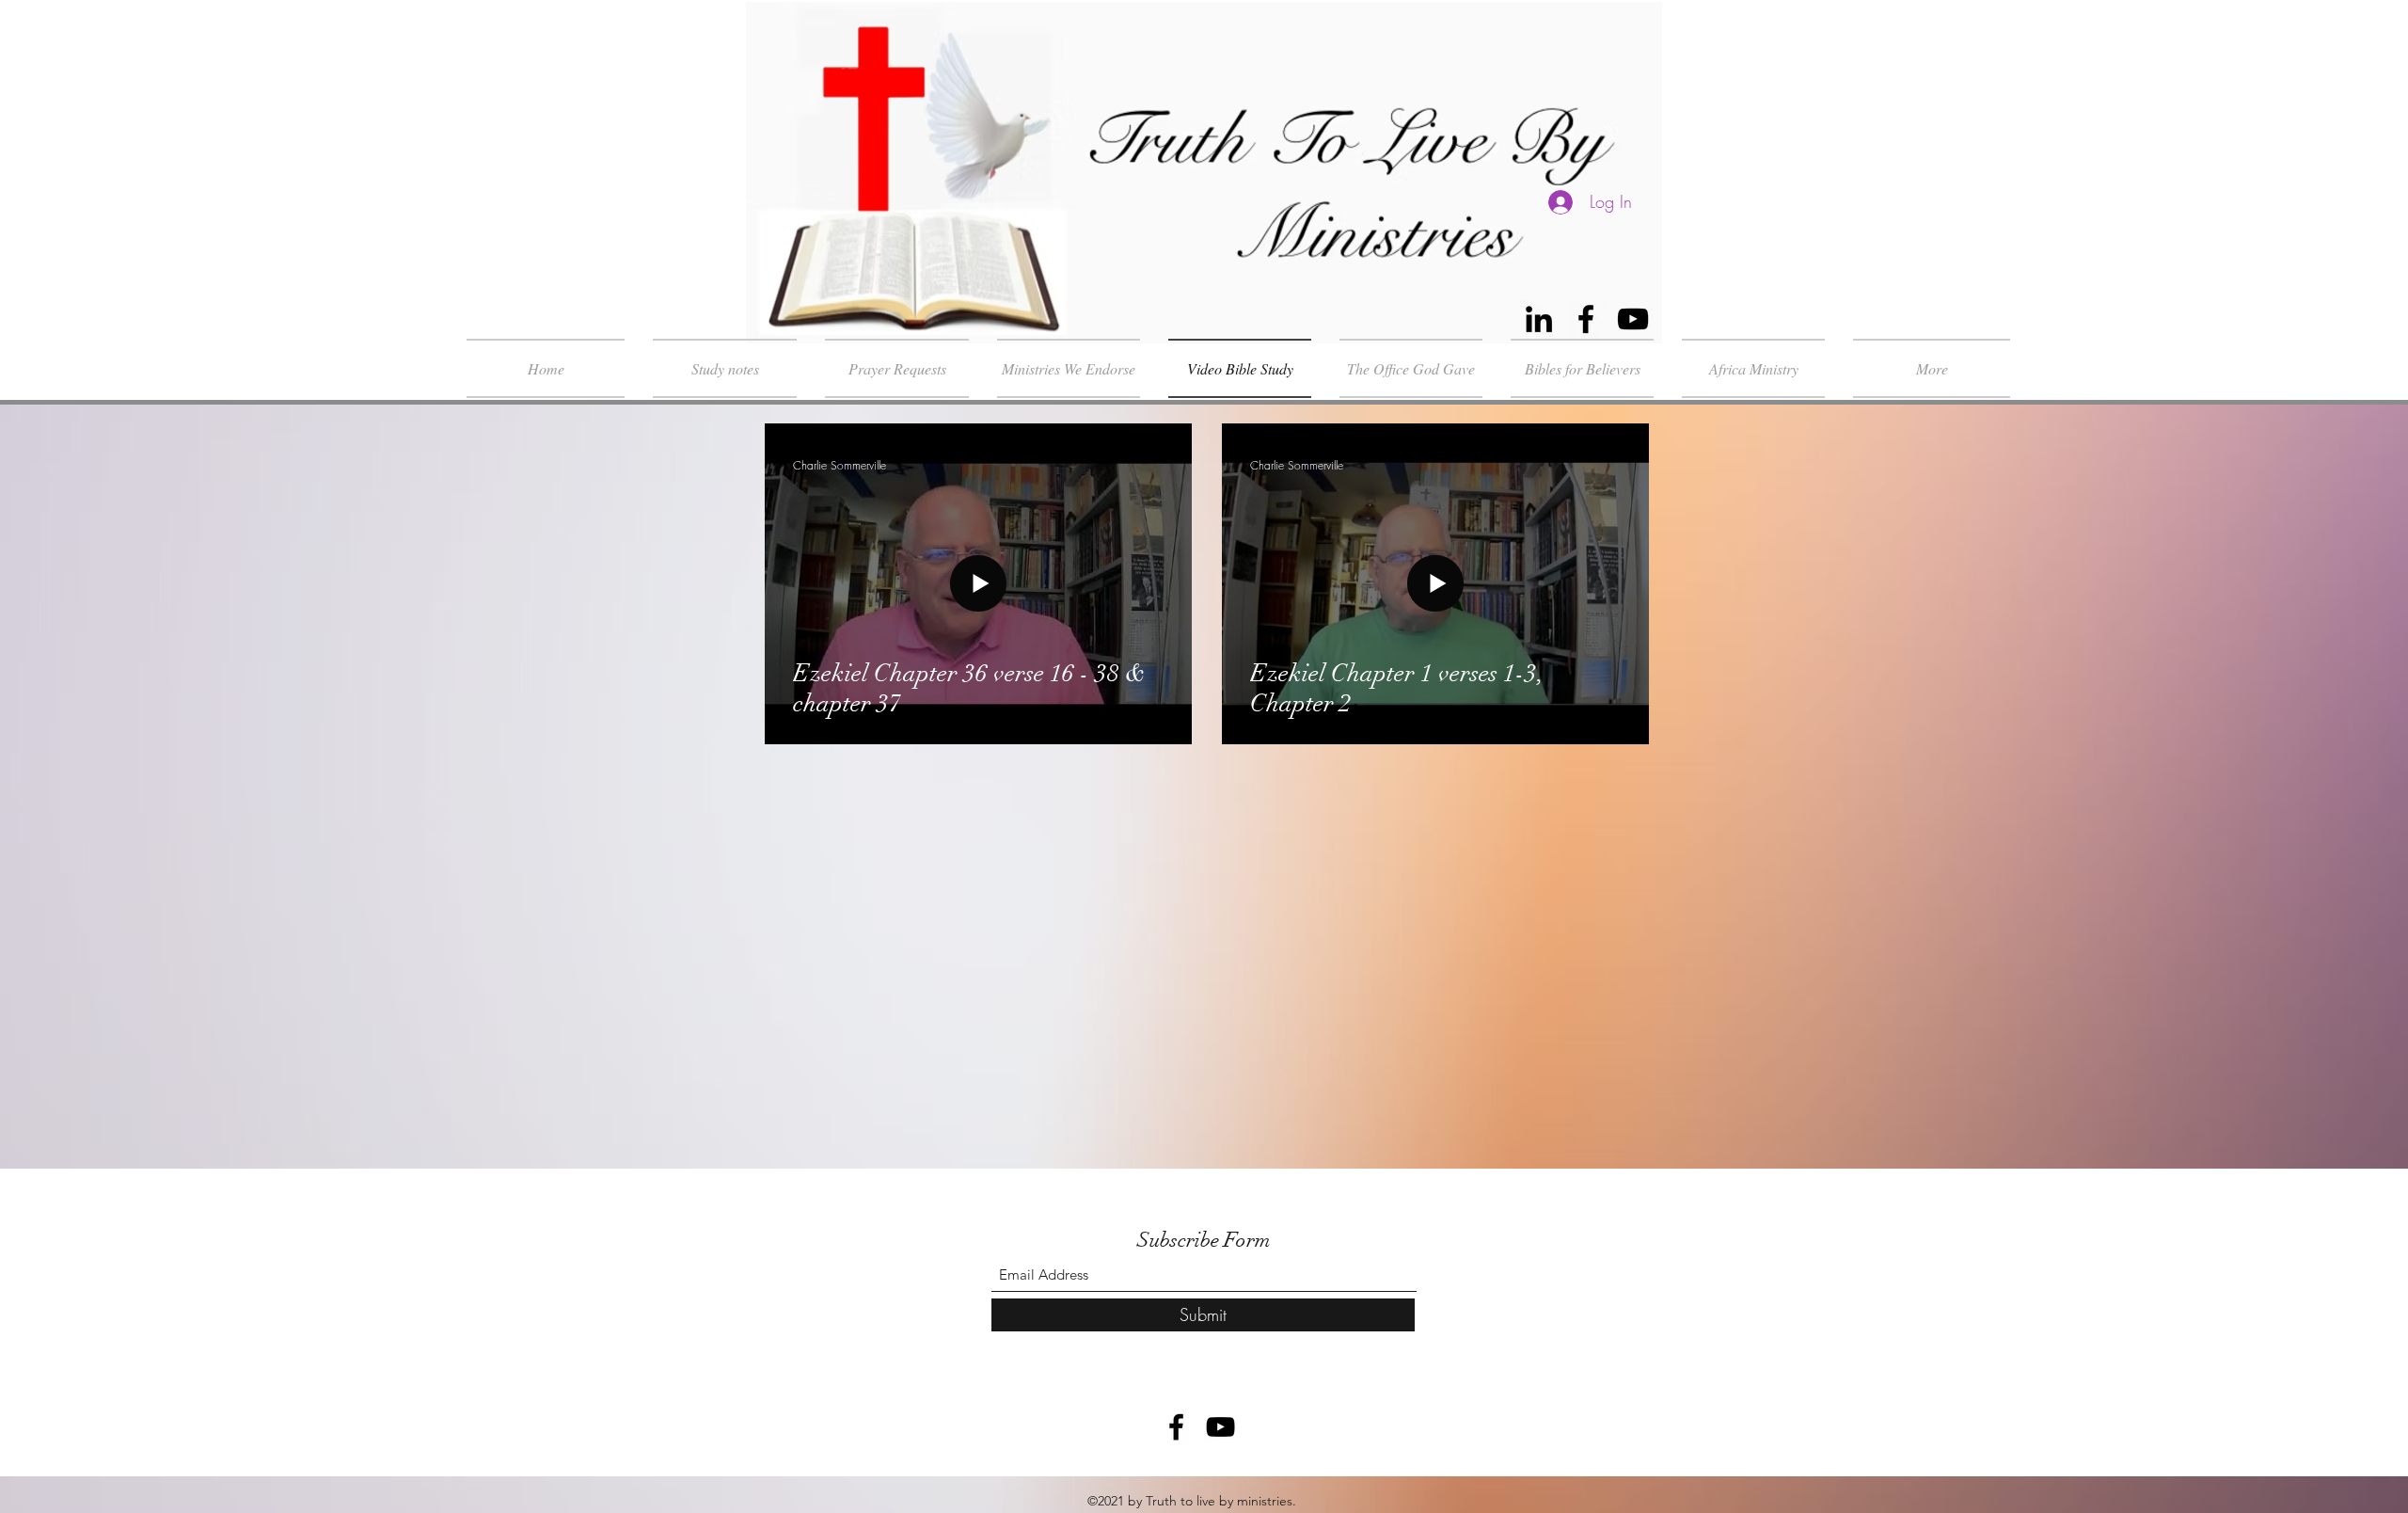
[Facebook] (1586, 319)
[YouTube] (1633, 319)
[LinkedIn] (1539, 319)
